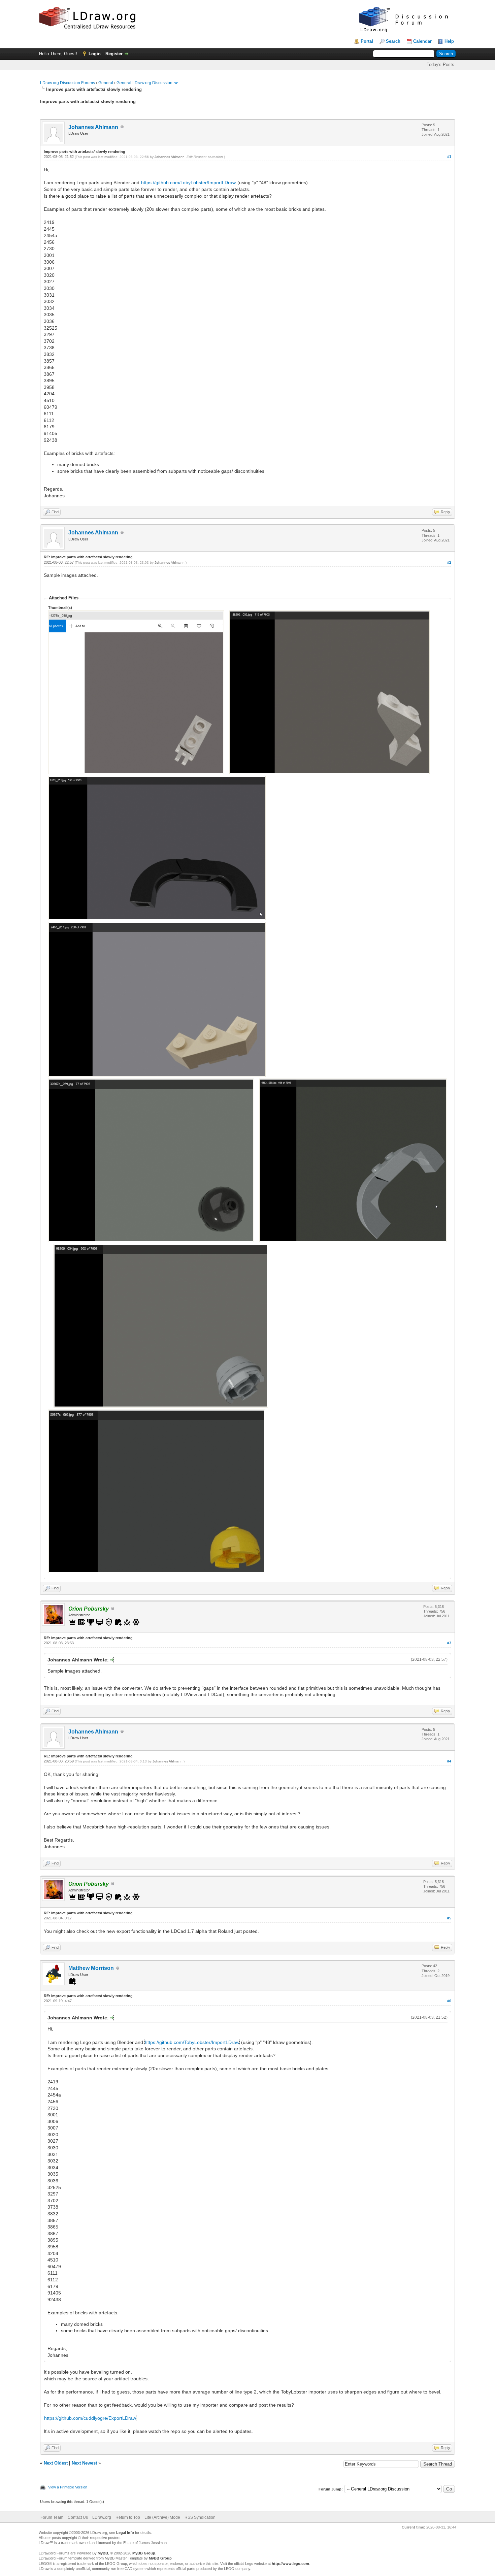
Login (95, 54)
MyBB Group (144, 2553)
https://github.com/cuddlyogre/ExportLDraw (90, 2418)
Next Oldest (56, 2463)
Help (449, 41)
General (106, 83)
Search (393, 41)
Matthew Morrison (91, 1968)
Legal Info (125, 2533)
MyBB (103, 2553)
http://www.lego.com (290, 2564)
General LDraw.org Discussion (144, 83)
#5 (449, 1918)
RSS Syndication (200, 2517)
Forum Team (52, 2517)
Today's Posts (440, 64)
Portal (367, 41)
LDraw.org (102, 2517)
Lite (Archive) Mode (162, 2517)
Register (114, 54)
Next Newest (84, 2463)
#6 (449, 2001)
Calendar (422, 41)
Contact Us (78, 2517)
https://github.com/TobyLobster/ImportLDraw (188, 183)
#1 (449, 157)
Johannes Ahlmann (93, 127)
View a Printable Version (68, 2487)
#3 (449, 1643)
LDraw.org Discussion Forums (68, 83)
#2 (449, 562)
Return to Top (128, 2517)
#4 (449, 1761)
